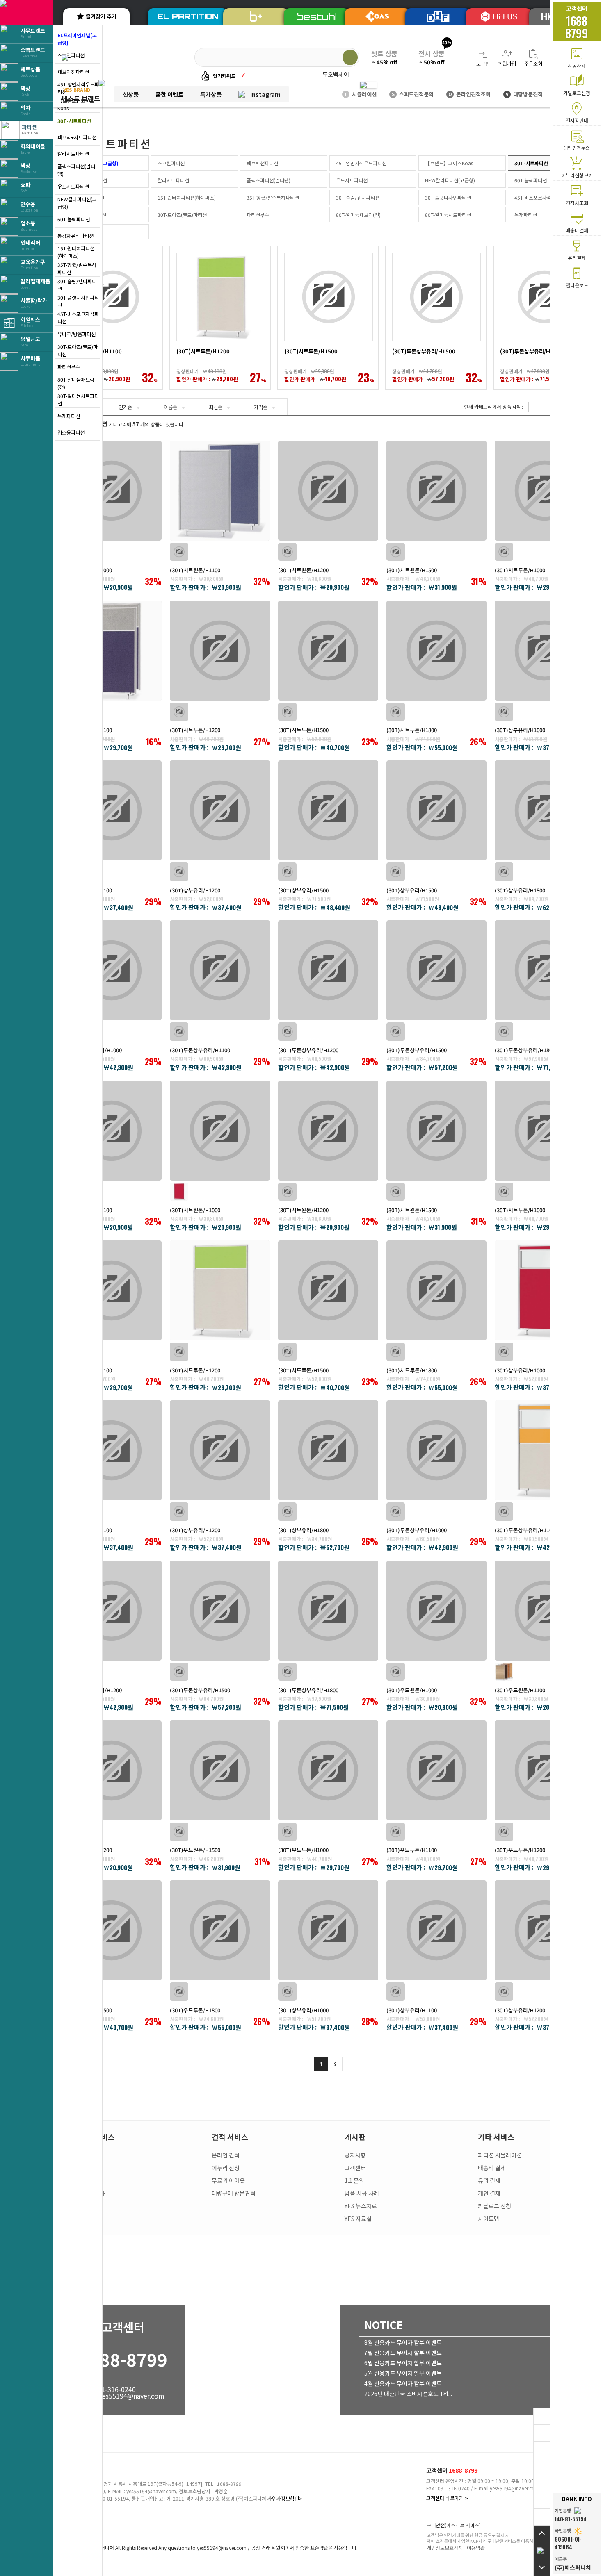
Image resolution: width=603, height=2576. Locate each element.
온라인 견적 (226, 2155)
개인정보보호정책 (445, 2548)
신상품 (131, 94)
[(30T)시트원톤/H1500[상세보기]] (436, 491)
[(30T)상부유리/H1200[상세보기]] (220, 810)
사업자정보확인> (285, 2498)
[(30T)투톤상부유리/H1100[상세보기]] (220, 970)
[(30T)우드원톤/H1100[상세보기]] (545, 1611)
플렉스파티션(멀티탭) (76, 170)
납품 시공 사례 (362, 2193)
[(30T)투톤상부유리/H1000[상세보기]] (112, 970)
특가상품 (211, 94)
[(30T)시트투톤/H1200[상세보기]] (220, 651)
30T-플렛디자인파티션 (78, 301)
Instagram (265, 94)
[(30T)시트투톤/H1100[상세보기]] (112, 651)
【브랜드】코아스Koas (449, 163)
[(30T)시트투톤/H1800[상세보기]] (436, 651)
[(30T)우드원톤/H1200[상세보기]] (112, 1770)
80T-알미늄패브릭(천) (76, 383)
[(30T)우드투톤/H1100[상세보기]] (436, 1770)
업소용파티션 (71, 432)
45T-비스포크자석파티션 (78, 317)
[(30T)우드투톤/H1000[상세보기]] (328, 1770)
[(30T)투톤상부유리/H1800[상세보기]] (545, 970)
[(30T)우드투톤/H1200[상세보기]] (545, 1770)
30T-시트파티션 (74, 121)
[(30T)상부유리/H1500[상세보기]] (328, 810)
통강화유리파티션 (75, 236)
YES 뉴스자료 (361, 2206)
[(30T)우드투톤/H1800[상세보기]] (220, 1930)
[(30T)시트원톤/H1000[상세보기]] (112, 491)
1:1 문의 (354, 2180)
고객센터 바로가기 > (447, 2498)
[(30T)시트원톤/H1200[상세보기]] (328, 491)
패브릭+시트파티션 (77, 137)
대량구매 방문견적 (234, 2193)
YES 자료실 (358, 2219)
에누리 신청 (226, 2168)
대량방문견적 (524, 94)
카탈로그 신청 (495, 2206)
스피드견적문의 (413, 94)
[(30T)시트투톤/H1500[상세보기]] (328, 651)
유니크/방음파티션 (77, 334)
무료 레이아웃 (228, 2180)
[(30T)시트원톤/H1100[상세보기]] (220, 491)
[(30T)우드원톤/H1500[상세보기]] (220, 1770)
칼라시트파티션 (73, 154)
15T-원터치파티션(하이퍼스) (76, 252)
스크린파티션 (171, 163)
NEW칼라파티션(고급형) (77, 203)
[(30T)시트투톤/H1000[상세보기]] (545, 491)
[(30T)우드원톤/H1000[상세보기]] (436, 1611)
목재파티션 (69, 416)
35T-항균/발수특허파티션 (77, 268)
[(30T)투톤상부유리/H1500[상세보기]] (436, 970)
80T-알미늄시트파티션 (78, 399)
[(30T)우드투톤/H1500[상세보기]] (112, 1930)
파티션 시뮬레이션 (500, 2155)
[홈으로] (542, 2550)
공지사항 (355, 2155)
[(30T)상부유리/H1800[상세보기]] (545, 810)
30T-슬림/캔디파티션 (77, 285)
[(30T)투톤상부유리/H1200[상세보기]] (328, 970)
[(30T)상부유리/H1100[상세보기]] (112, 810)
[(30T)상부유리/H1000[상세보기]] (545, 651)
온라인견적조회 (469, 94)
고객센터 (355, 2168)
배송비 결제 (492, 2168)
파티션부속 (69, 367)
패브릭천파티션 (262, 163)
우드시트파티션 (73, 186)
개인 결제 (489, 2193)
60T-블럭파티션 (74, 219)
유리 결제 (489, 2180)
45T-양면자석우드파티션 (361, 163)
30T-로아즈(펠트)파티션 (78, 350)
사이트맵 (489, 2219)
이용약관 (476, 2548)
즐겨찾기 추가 (101, 16)
